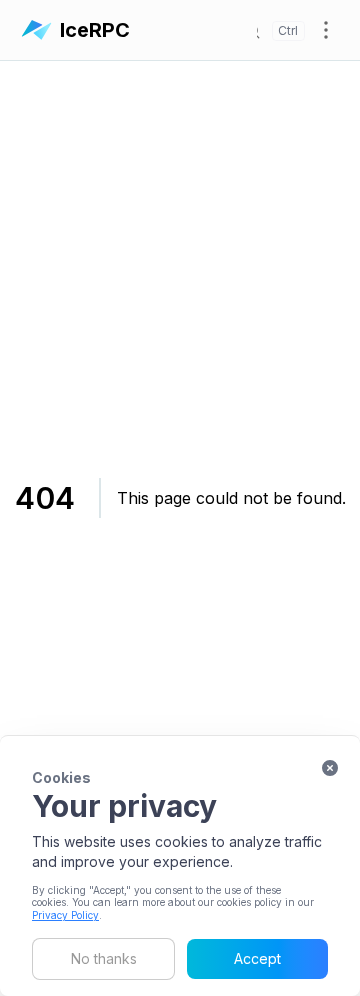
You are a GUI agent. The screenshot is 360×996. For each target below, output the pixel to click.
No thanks (104, 958)
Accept (257, 958)
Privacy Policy (65, 915)
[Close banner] (330, 768)
